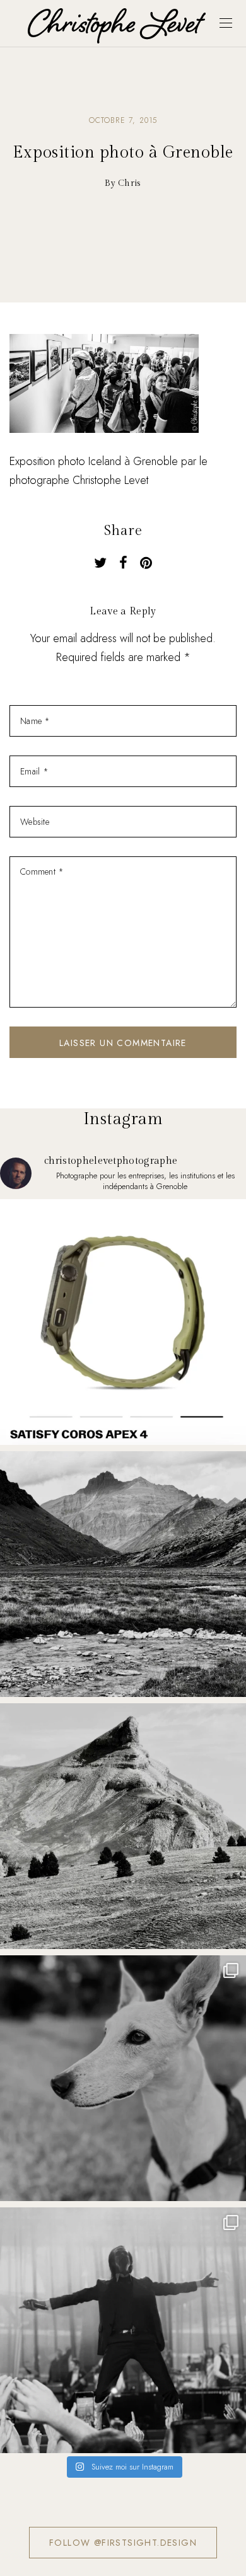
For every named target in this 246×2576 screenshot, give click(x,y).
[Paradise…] (123, 1574)
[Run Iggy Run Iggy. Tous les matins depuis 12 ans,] (123, 2078)
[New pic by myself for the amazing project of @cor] (123, 1322)
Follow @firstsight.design (123, 2543)
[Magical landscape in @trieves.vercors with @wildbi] (123, 1826)
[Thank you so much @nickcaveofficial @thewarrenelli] (123, 2330)
